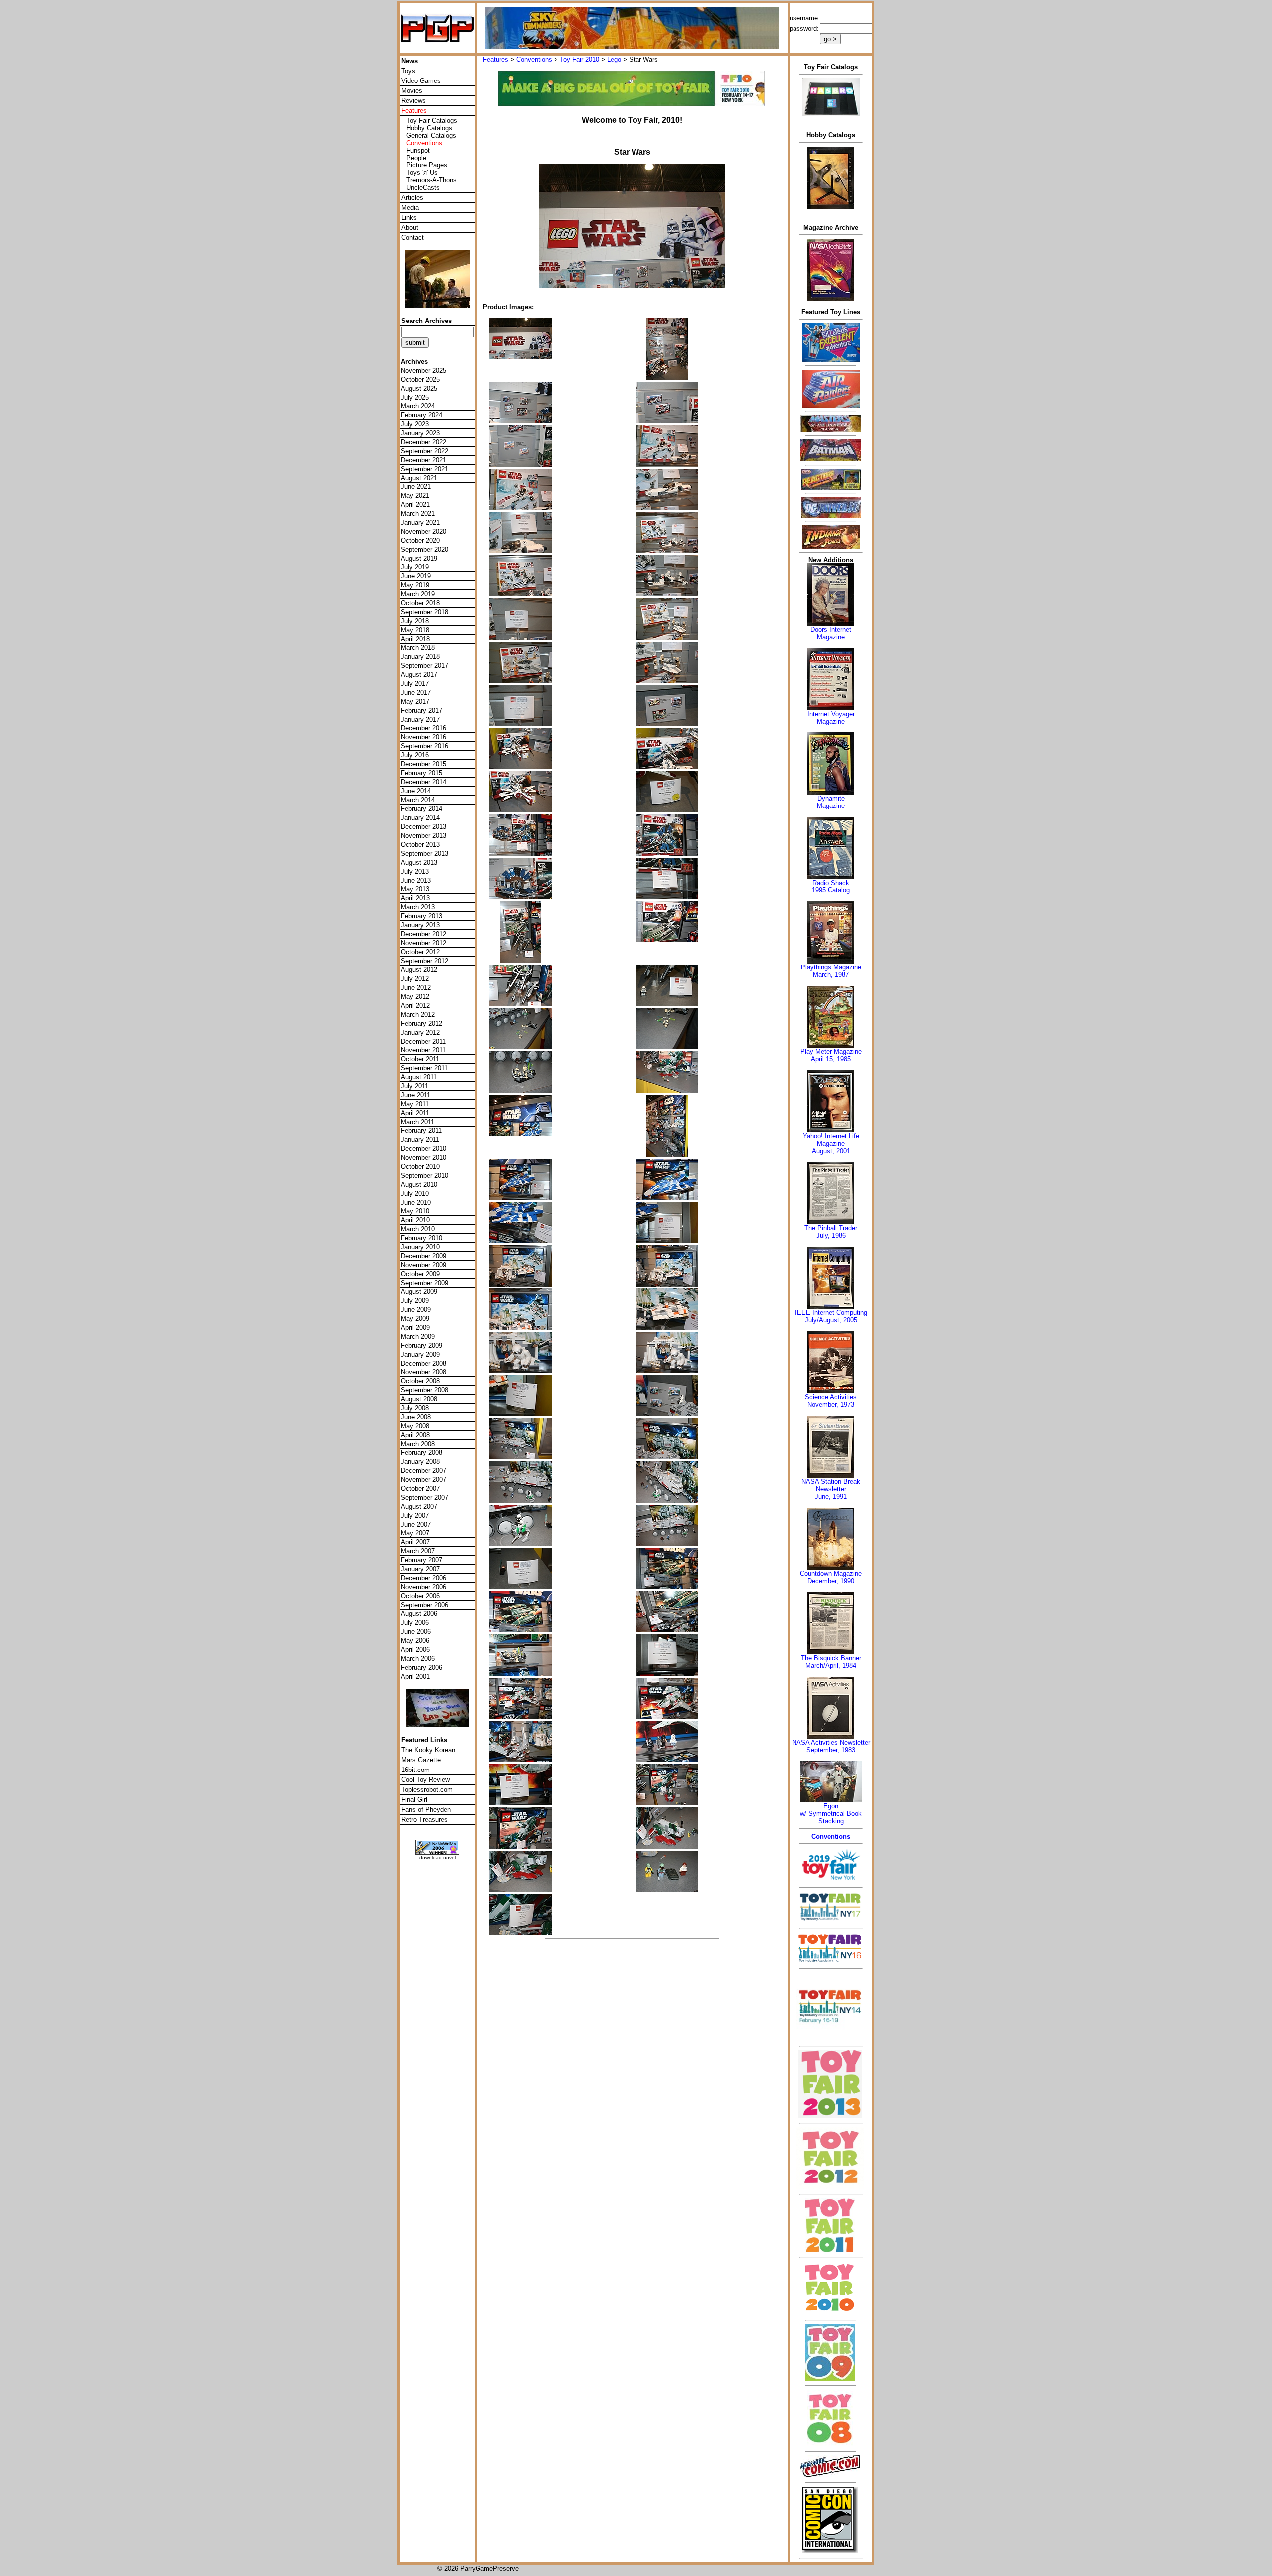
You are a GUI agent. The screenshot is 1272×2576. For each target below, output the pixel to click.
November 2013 (424, 836)
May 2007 (415, 1533)
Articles (412, 198)
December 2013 (424, 827)
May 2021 (415, 496)
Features (496, 59)
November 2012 (424, 943)
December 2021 (424, 460)
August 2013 (419, 862)
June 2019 (416, 576)
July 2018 (415, 621)
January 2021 (420, 523)
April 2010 (415, 1220)
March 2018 (418, 648)
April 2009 (415, 1328)
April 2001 (415, 1676)
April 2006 (415, 1650)
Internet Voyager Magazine (831, 718)
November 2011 (423, 1050)
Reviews (414, 101)
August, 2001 (831, 1151)
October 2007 (420, 1489)
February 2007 (422, 1560)
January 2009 (420, 1354)
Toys (408, 71)
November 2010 (424, 1158)
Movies (412, 91)
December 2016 (424, 728)
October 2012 (420, 952)
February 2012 (422, 1023)
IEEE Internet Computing (831, 1313)
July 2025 (415, 397)
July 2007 (415, 1515)
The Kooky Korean (428, 1750)
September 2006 (425, 1605)
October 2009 (420, 1274)
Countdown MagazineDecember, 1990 (831, 1577)
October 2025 (420, 379)
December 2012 (424, 934)
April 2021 (415, 505)
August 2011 (419, 1077)
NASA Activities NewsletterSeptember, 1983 (831, 1746)
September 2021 (425, 469)
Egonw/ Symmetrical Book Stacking (831, 1813)
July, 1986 (831, 1236)
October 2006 (420, 1596)
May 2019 (415, 585)
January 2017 (420, 719)
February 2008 (422, 1453)
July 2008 (415, 1408)
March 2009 (418, 1336)
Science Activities (831, 1397)
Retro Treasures (425, 1819)
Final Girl (414, 1800)
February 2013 (422, 916)
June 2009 (416, 1310)
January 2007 (420, 1569)
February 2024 (422, 415)
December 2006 (424, 1578)
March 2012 (418, 1014)
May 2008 (415, 1426)
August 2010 (419, 1184)
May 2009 (415, 1319)
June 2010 (416, 1202)
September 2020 (425, 549)
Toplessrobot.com (427, 1790)
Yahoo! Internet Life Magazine (831, 1140)
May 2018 (415, 630)
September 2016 (425, 746)
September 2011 (424, 1068)
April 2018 (415, 639)
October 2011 (420, 1059)
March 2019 (418, 594)
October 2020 (420, 540)
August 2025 (419, 388)
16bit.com (416, 1770)
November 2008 (424, 1372)
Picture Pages (427, 165)
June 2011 (416, 1095)
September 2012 (425, 961)
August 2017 (419, 675)
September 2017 (425, 666)
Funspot (418, 150)
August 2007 (419, 1506)
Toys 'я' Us (422, 173)
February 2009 (422, 1345)
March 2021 (418, 514)
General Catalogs (431, 135)
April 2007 (415, 1542)
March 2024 (418, 406)
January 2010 (420, 1247)
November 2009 (424, 1265)
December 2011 (423, 1041)
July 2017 (415, 684)
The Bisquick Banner (831, 1658)
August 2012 (419, 970)
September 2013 (425, 853)
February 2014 (422, 809)
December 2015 (424, 764)
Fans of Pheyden (426, 1810)
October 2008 (420, 1381)
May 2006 (415, 1641)
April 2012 (415, 1006)
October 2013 (420, 845)
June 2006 (416, 1632)
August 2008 (419, 1399)
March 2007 (418, 1551)
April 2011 (415, 1113)
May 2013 (415, 889)
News (410, 61)
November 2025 (424, 370)
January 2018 (420, 657)
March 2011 (418, 1122)
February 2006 (422, 1667)
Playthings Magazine (831, 967)
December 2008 (424, 1363)
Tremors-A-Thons (432, 180)
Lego (614, 59)
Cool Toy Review (426, 1780)
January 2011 (420, 1140)
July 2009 (415, 1301)
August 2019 (419, 558)
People (416, 158)
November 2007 (424, 1480)
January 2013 (420, 925)
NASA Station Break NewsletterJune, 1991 (831, 1489)
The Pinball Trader (831, 1228)
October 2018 (420, 603)
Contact (413, 237)
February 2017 (422, 710)
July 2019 (415, 567)
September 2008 (425, 1390)
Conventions (534, 59)
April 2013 (415, 898)
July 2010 (415, 1193)
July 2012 (415, 979)
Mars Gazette (421, 1760)
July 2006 (415, 1623)
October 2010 (420, 1167)
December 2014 (424, 782)
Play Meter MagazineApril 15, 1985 (831, 1055)
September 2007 (425, 1497)
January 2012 (420, 1032)
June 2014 (416, 791)
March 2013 (418, 907)
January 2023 (420, 433)
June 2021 (416, 487)
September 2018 (425, 612)
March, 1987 (831, 975)
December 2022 (424, 442)
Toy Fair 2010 (580, 59)
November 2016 (424, 737)
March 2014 (418, 800)
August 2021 (419, 478)
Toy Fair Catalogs (432, 121)
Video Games (421, 81)
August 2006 (419, 1614)
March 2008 (418, 1444)
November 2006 (424, 1587)
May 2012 (415, 997)
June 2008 (416, 1417)
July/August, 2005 (831, 1320)
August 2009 (419, 1292)
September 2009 (425, 1283)
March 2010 (418, 1229)
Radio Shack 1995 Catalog (831, 886)
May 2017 (415, 701)
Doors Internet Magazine (831, 633)
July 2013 (415, 871)
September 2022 (425, 451)
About (410, 227)
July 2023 (415, 424)
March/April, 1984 (831, 1665)
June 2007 (416, 1524)
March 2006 (418, 1658)
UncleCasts (423, 188)
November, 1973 (831, 1405)
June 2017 (416, 692)
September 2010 (425, 1175)
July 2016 (415, 755)
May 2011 (415, 1104)
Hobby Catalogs (429, 128)
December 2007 (424, 1471)
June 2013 (416, 880)
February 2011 (421, 1131)
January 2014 (420, 818)
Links (409, 217)
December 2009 (424, 1256)
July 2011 (415, 1086)
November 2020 (424, 531)
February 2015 (422, 773)
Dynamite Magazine (831, 802)
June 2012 (416, 988)
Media (410, 207)
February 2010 (422, 1238)
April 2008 (415, 1435)
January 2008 (420, 1462)
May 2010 (415, 1211)
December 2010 (424, 1149)
